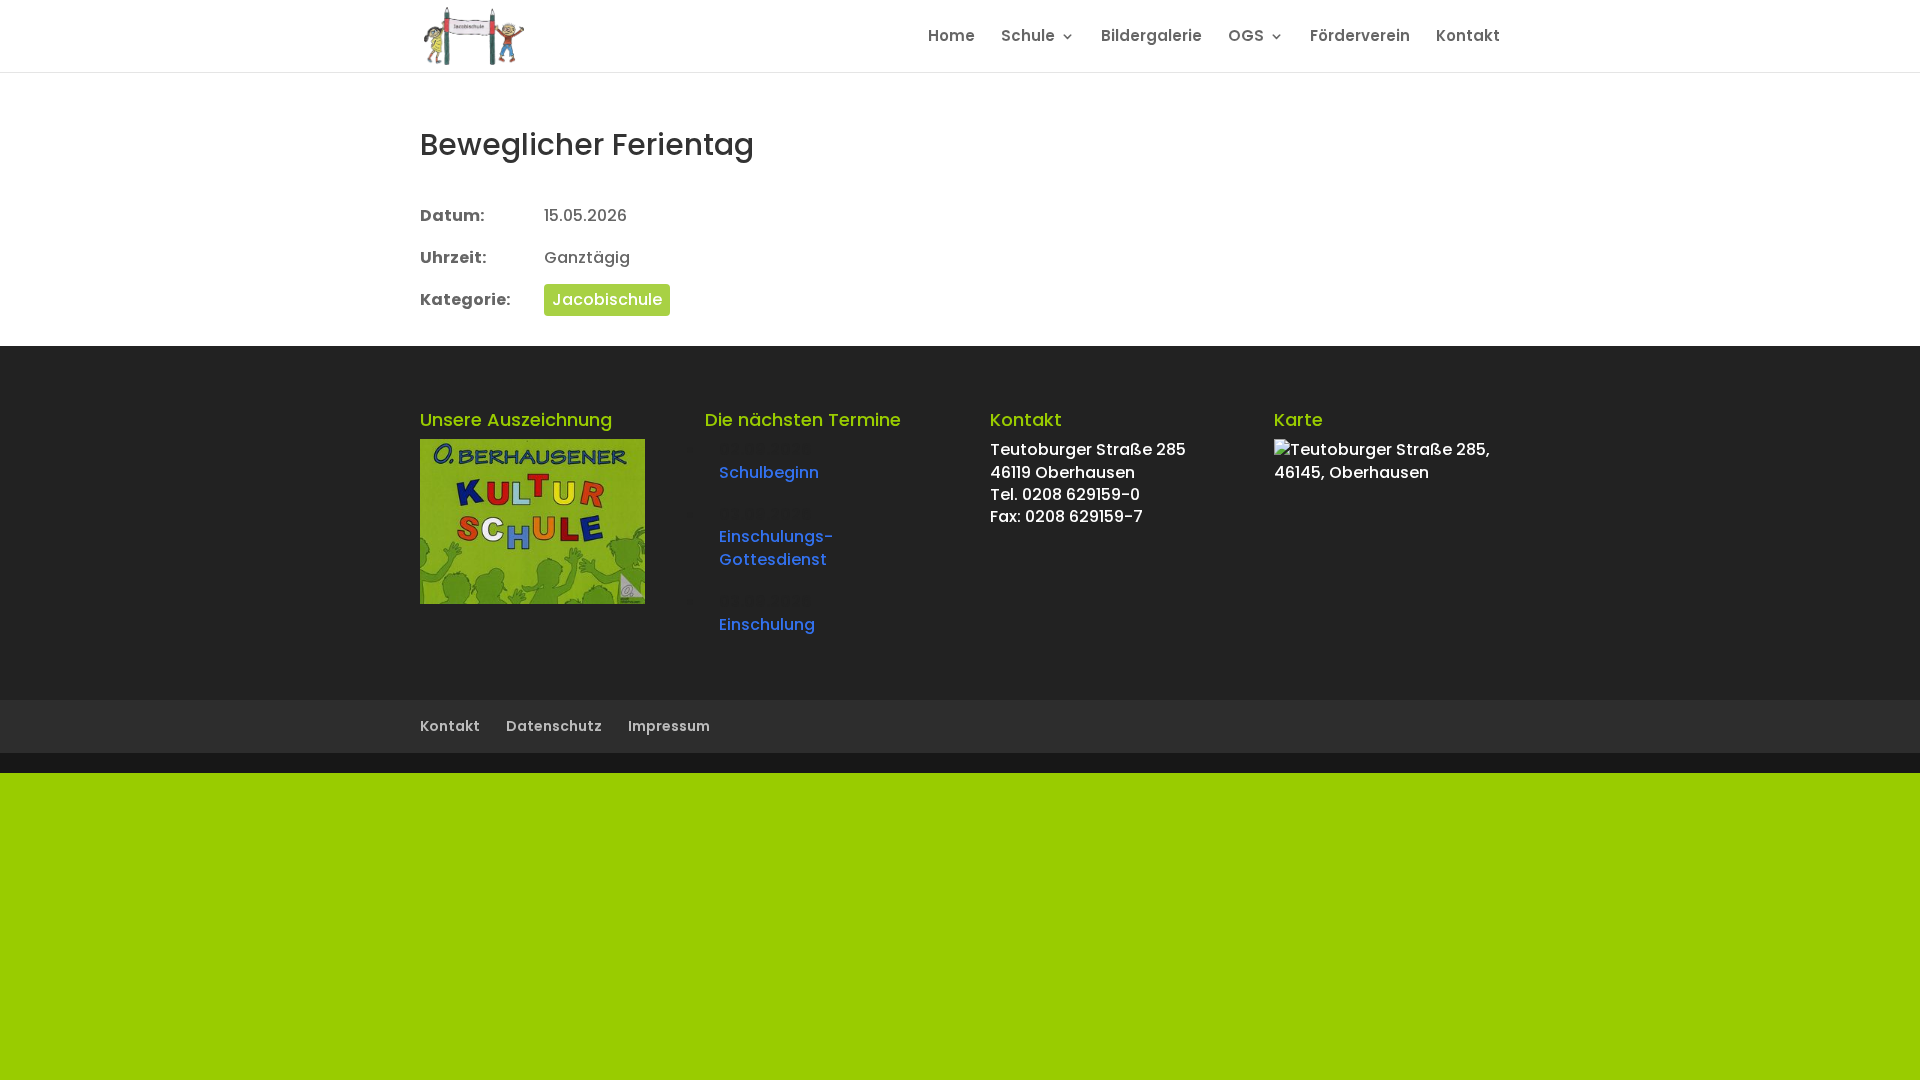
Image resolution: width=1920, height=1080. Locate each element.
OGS (1246, 37)
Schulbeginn (769, 472)
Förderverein (1360, 37)
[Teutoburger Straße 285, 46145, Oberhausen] (1386, 472)
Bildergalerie (1151, 37)
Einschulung (767, 624)
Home (951, 37)
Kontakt (1468, 37)
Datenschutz (554, 726)
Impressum (669, 726)
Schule (1028, 37)
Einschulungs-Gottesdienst (776, 547)
